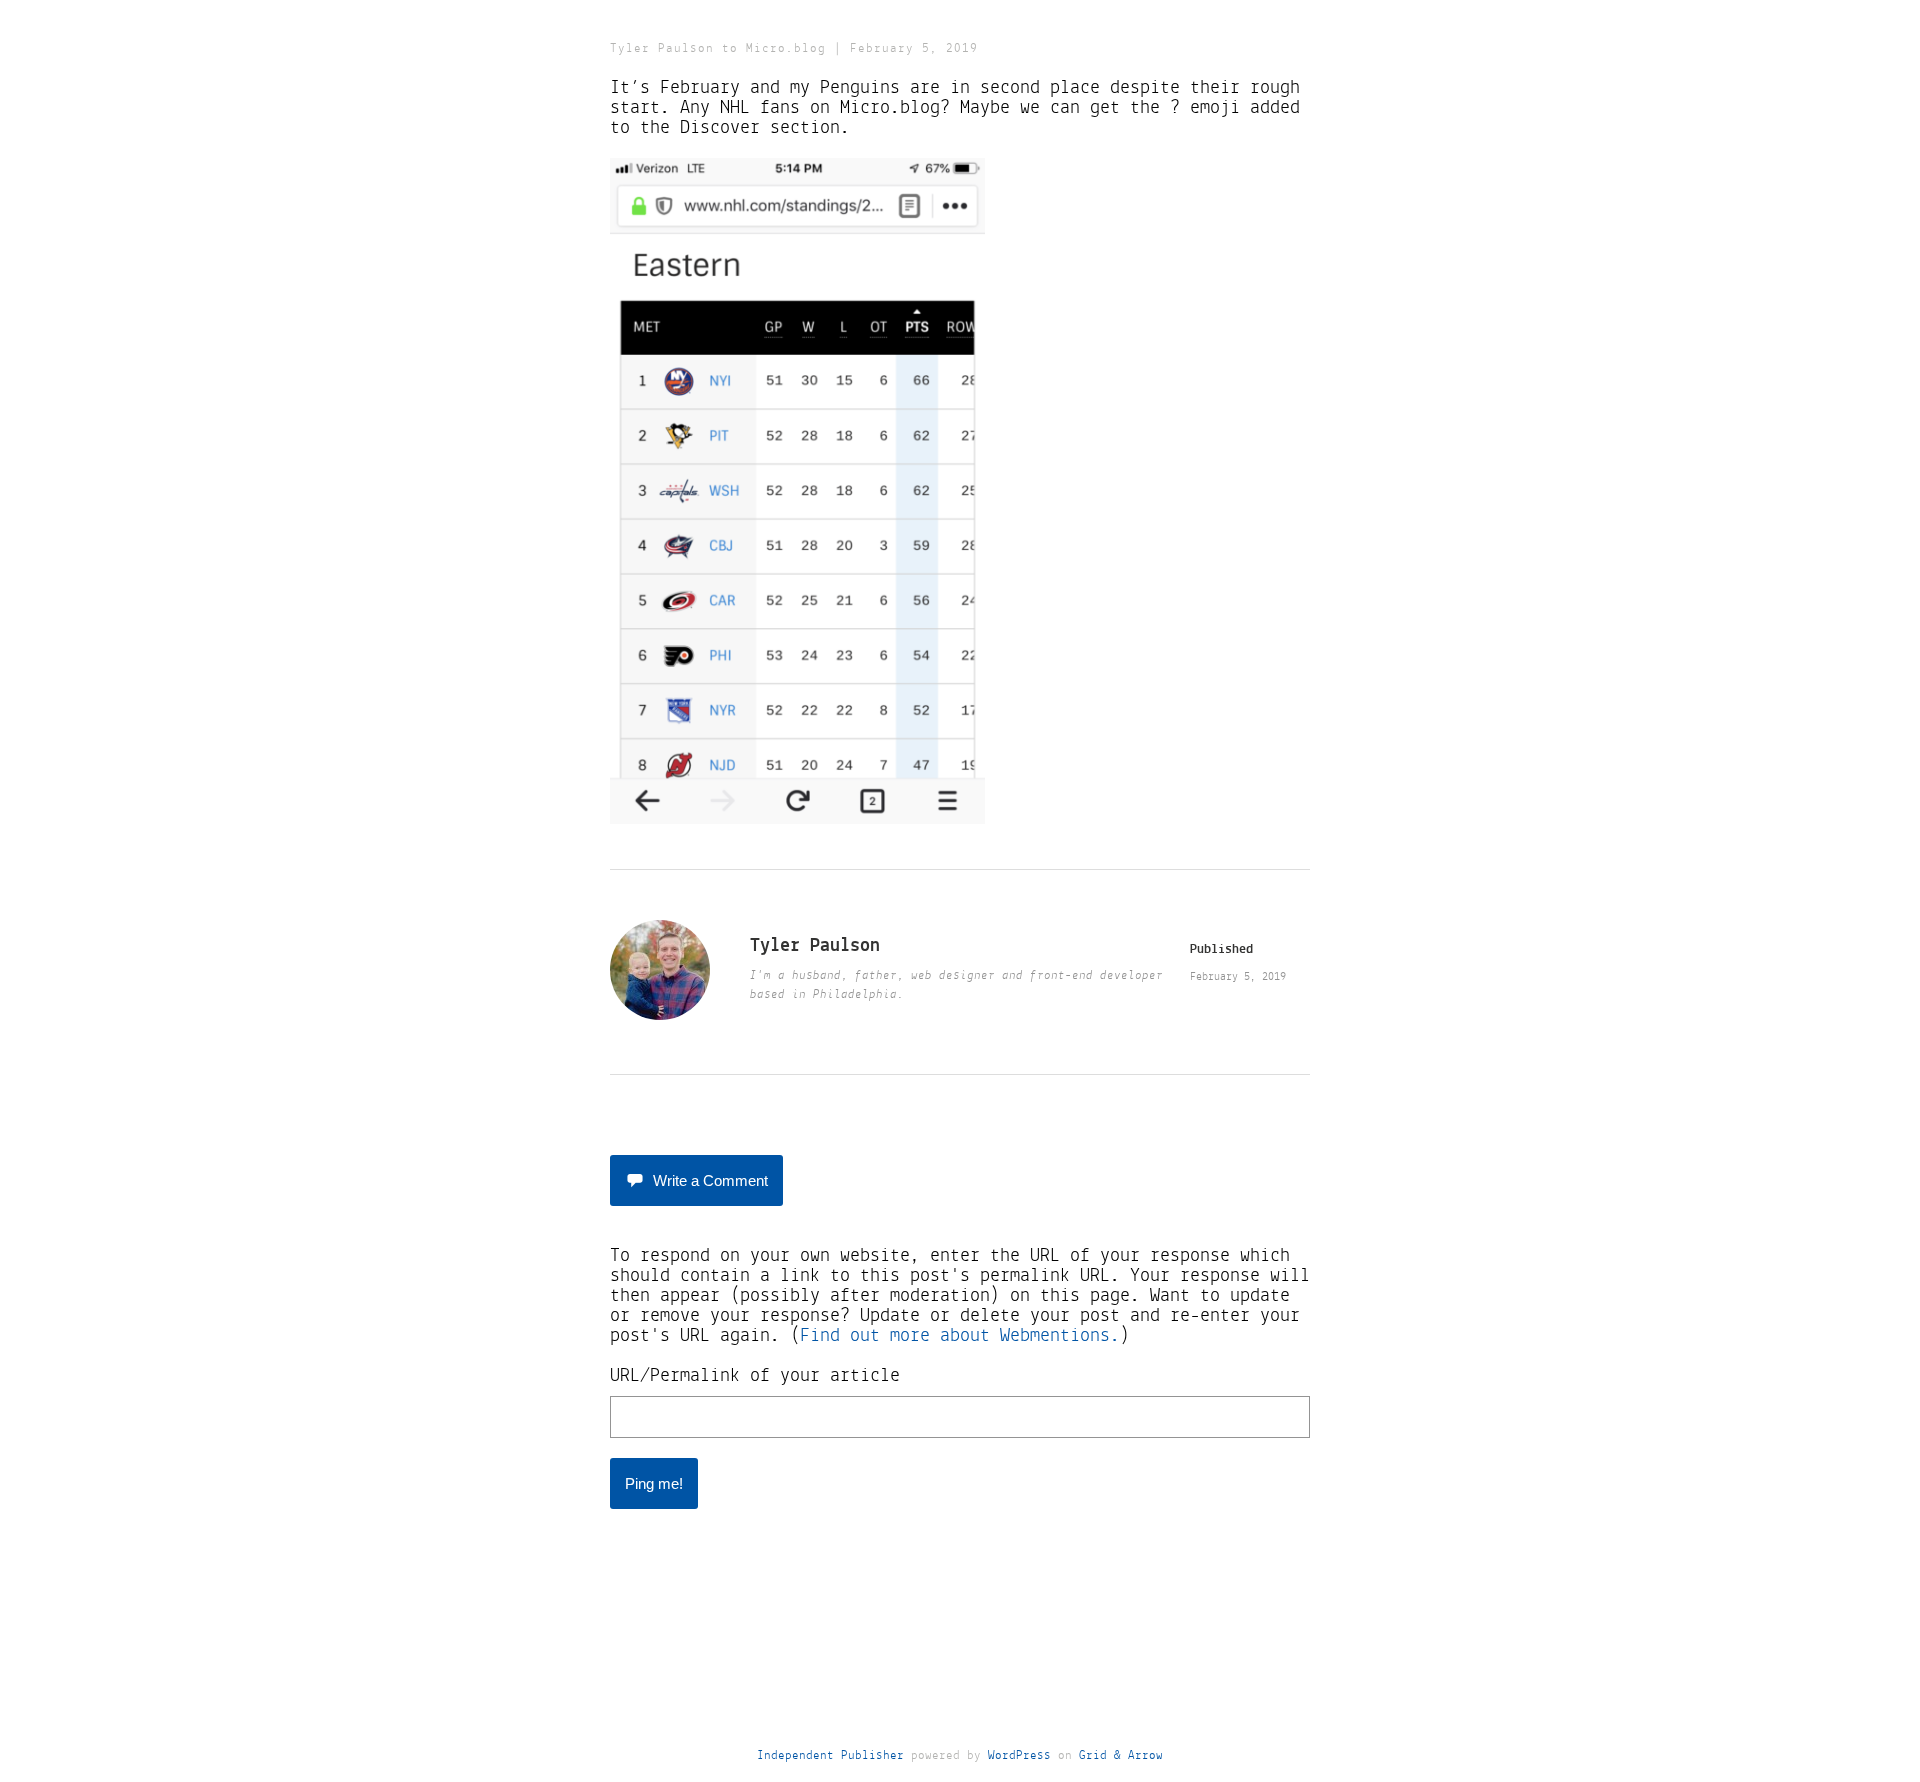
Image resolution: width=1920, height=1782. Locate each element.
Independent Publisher (830, 1755)
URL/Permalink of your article (755, 1376)
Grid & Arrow (1121, 1755)
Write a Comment (710, 1180)
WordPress (1019, 1755)
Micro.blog (786, 48)
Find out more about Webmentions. (960, 1336)
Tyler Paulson (662, 48)
